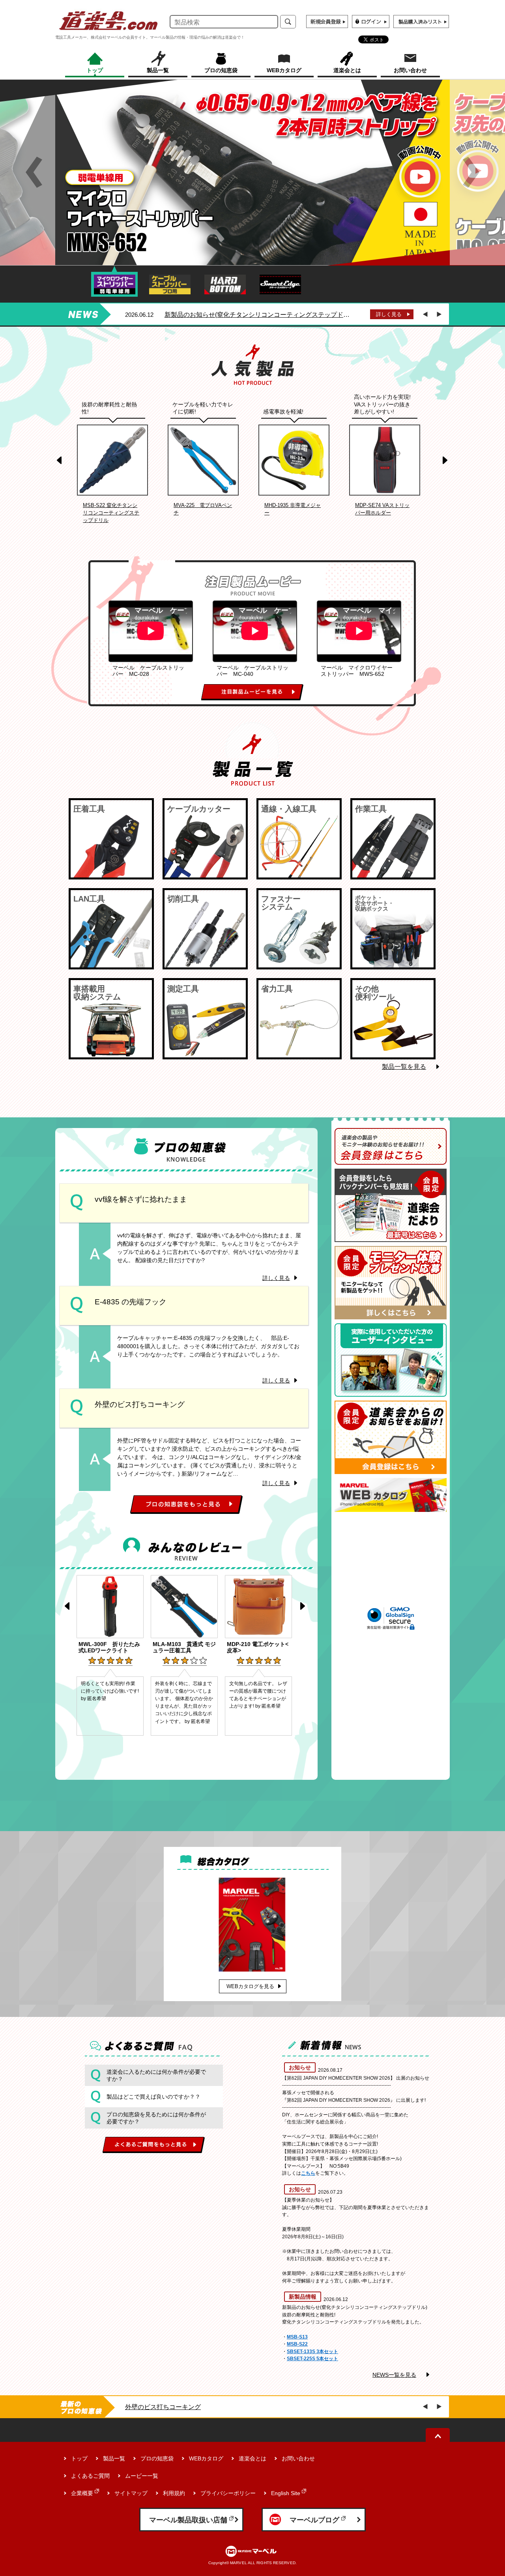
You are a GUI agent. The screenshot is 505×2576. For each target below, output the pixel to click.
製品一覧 (114, 2458)
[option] (252, 172)
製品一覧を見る (404, 1067)
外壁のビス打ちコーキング (163, 2407)
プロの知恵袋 (157, 2458)
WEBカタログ (206, 2458)
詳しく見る (389, 314)
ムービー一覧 (142, 2476)
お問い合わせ (298, 2458)
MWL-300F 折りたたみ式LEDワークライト (109, 1647)
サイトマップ (131, 2493)
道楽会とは (252, 2458)
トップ (79, 2458)
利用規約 (174, 2493)
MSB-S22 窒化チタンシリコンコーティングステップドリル (111, 513)
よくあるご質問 (90, 2476)
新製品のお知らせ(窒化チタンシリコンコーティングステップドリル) (259, 315)
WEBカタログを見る (250, 1986)
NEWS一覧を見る (394, 2375)
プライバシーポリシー (228, 2493)
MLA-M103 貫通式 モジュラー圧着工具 (184, 1647)
